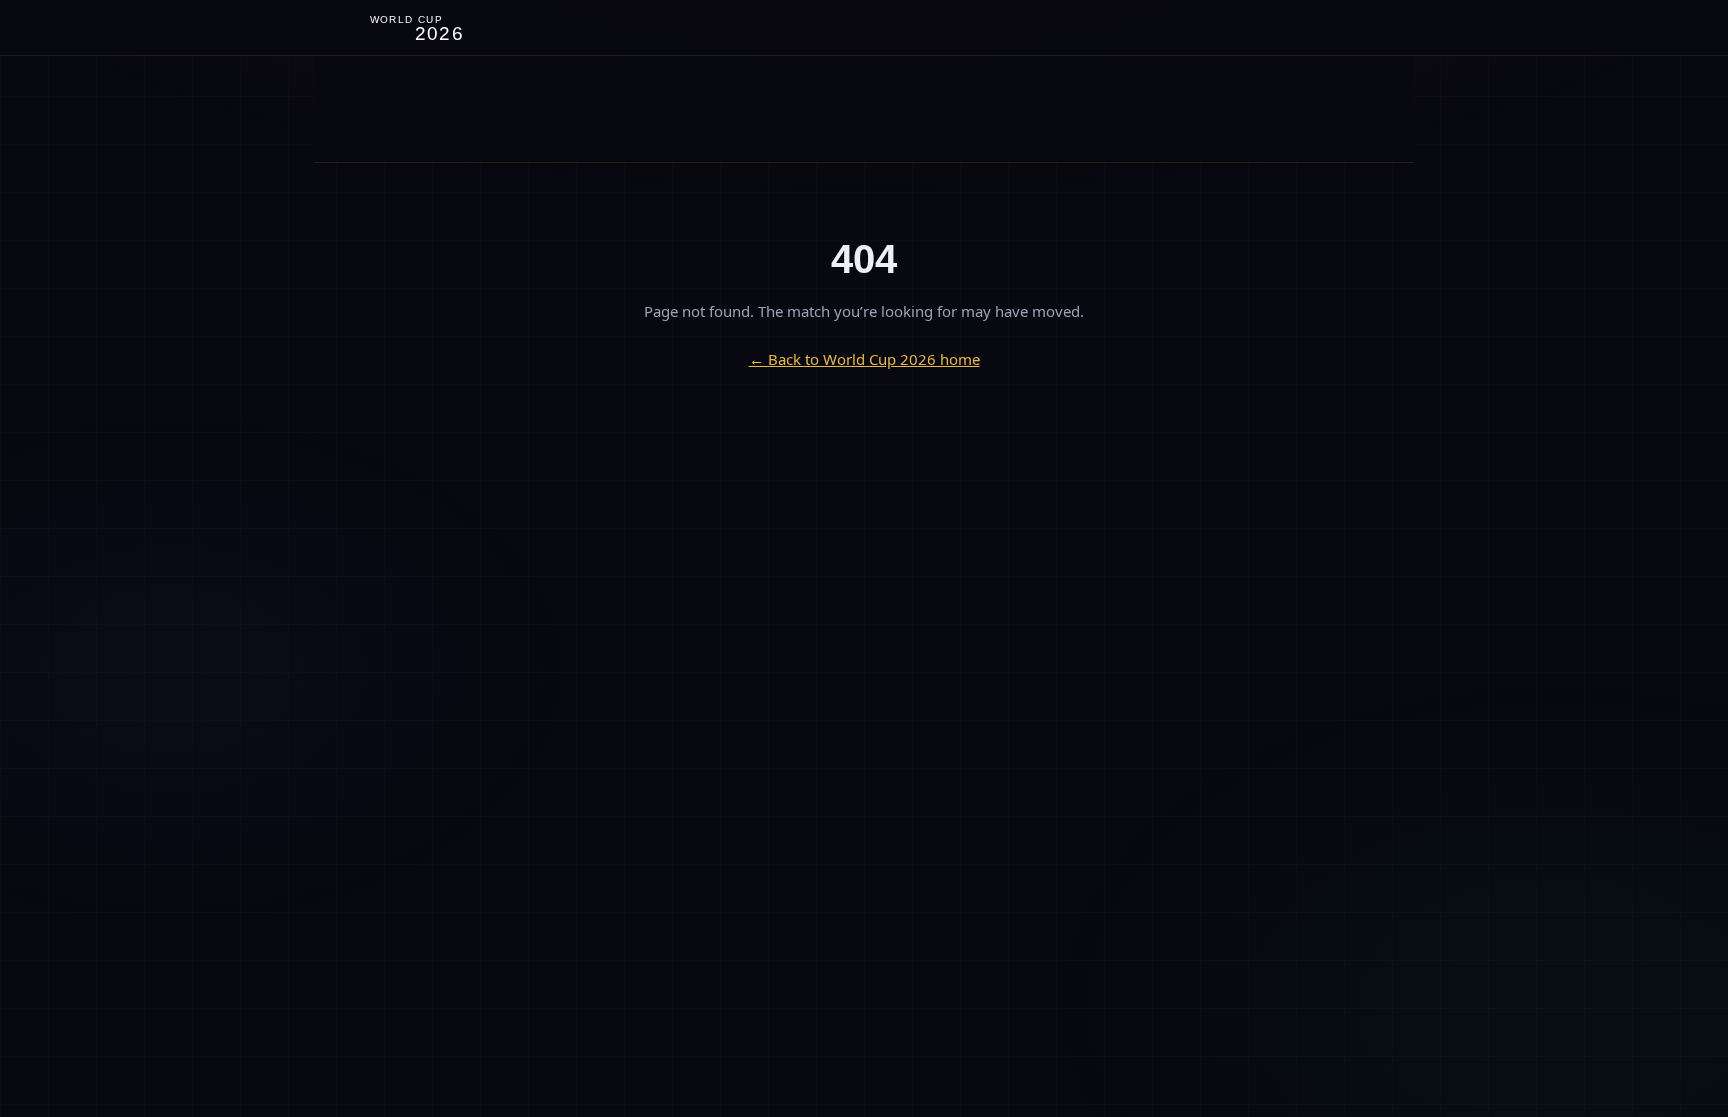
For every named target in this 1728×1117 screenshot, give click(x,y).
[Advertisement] (864, 109)
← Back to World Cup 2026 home (864, 359)
